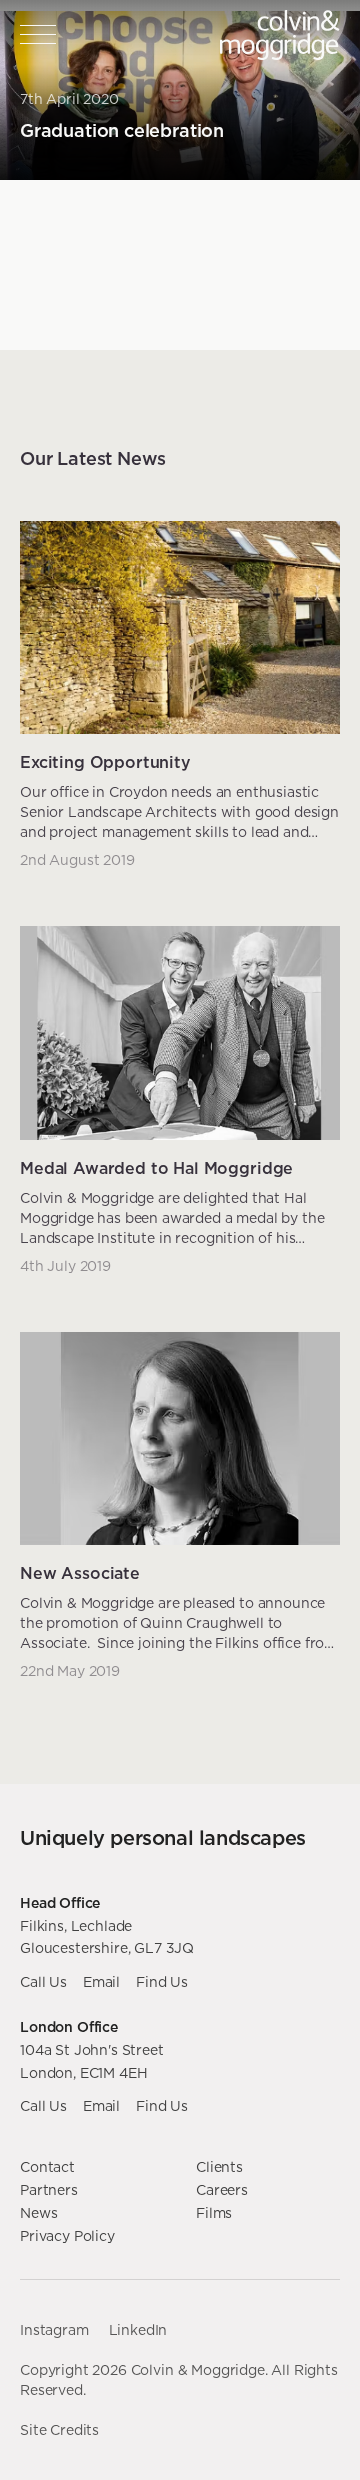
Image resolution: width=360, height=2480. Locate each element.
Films (214, 2213)
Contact (47, 2167)
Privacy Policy (67, 2236)
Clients (219, 2167)
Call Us (43, 1982)
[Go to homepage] (280, 35)
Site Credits (59, 2430)
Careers (222, 2190)
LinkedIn (138, 2330)
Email (101, 1982)
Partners (49, 2190)
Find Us (162, 1982)
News (38, 2213)
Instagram (54, 2330)
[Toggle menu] (38, 35)
